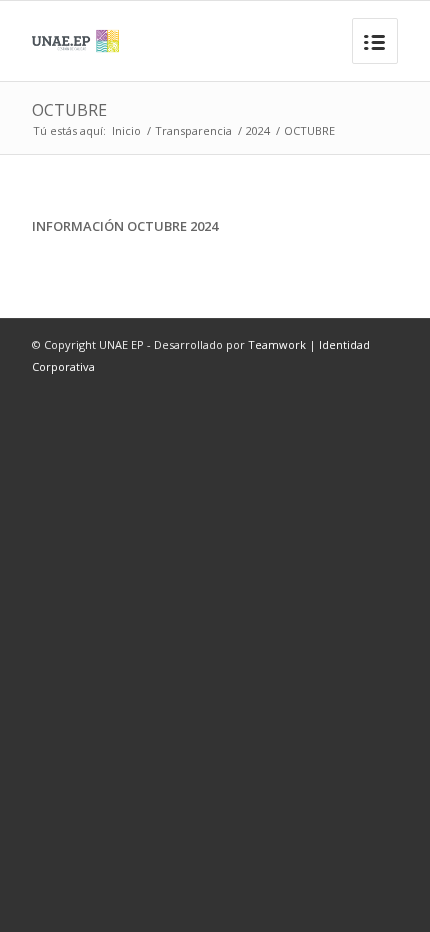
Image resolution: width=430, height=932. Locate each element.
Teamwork (277, 344)
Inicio (126, 130)
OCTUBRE (69, 110)
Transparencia (193, 130)
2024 (258, 130)
